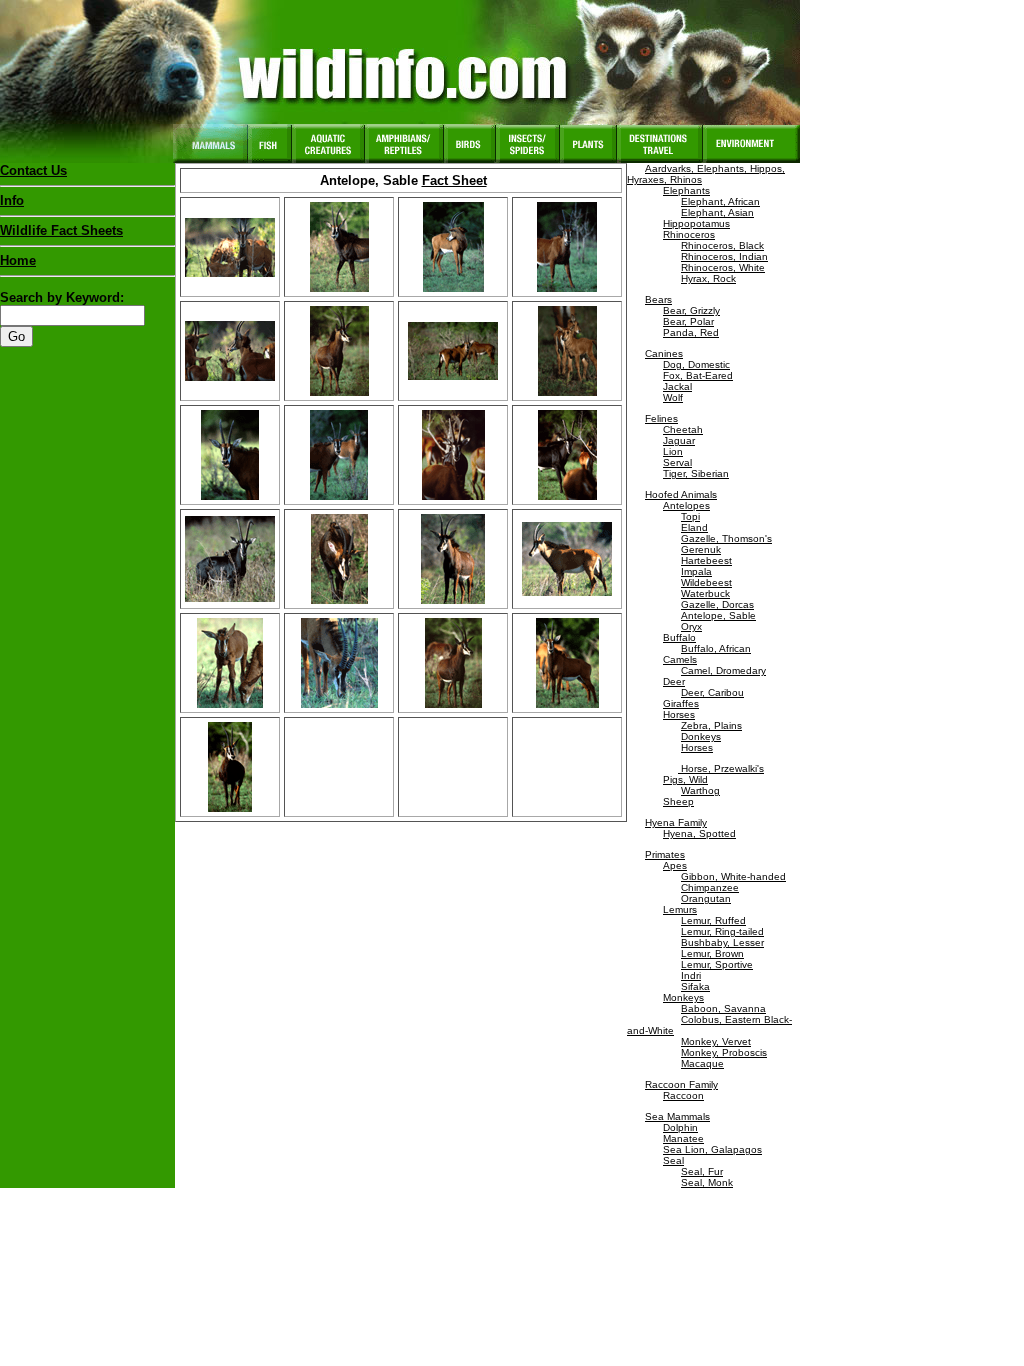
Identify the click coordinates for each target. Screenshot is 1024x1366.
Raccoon (683, 1095)
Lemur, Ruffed (713, 920)
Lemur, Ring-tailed (722, 931)
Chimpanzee (710, 887)
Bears (658, 299)
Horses (679, 714)
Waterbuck (705, 593)
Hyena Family (676, 822)
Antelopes (686, 505)
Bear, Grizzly (691, 310)
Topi (690, 516)
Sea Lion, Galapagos (712, 1149)
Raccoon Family (681, 1084)
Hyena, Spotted (699, 833)
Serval (677, 462)
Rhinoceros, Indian (724, 256)
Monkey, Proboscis (724, 1052)
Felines (661, 418)
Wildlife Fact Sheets (61, 230)
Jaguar (679, 440)
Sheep (678, 801)
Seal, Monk (707, 1182)
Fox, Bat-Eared (698, 375)
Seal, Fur (702, 1171)
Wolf (673, 397)
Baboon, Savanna (723, 1008)
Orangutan (706, 898)
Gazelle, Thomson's (726, 538)
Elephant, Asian (717, 212)
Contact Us (33, 170)
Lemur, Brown (712, 953)
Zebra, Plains (711, 725)
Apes (675, 865)
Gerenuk (701, 549)
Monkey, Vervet (716, 1041)
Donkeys (701, 736)
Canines (664, 353)
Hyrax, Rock (708, 278)
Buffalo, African (716, 648)
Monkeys (683, 997)
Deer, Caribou (712, 692)
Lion (673, 451)
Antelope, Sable (718, 615)
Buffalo (679, 637)
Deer (674, 681)
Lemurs (680, 909)
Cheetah (683, 429)
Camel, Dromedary (723, 670)
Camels (680, 659)
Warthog (700, 790)
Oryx (691, 626)
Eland (694, 527)
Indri (691, 975)
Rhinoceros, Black (722, 245)
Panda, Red (691, 332)
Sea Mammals (677, 1116)
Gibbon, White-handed (733, 876)
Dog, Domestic (696, 364)
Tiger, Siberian (696, 473)
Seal (673, 1160)
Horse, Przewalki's (721, 768)
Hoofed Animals (681, 494)
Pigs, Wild (685, 779)
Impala (696, 571)
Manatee (683, 1138)
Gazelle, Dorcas (717, 604)
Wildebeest (706, 582)
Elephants (686, 190)
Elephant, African (720, 201)
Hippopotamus (696, 223)
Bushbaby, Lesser (722, 942)
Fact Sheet (454, 180)
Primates (665, 854)
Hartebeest (706, 560)
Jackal (677, 386)
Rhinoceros (689, 234)
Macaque (702, 1063)
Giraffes (681, 703)
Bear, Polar (688, 321)
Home (18, 260)
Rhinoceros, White (723, 267)
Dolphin (680, 1127)
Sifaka (695, 986)
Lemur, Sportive (717, 964)
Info (12, 200)
